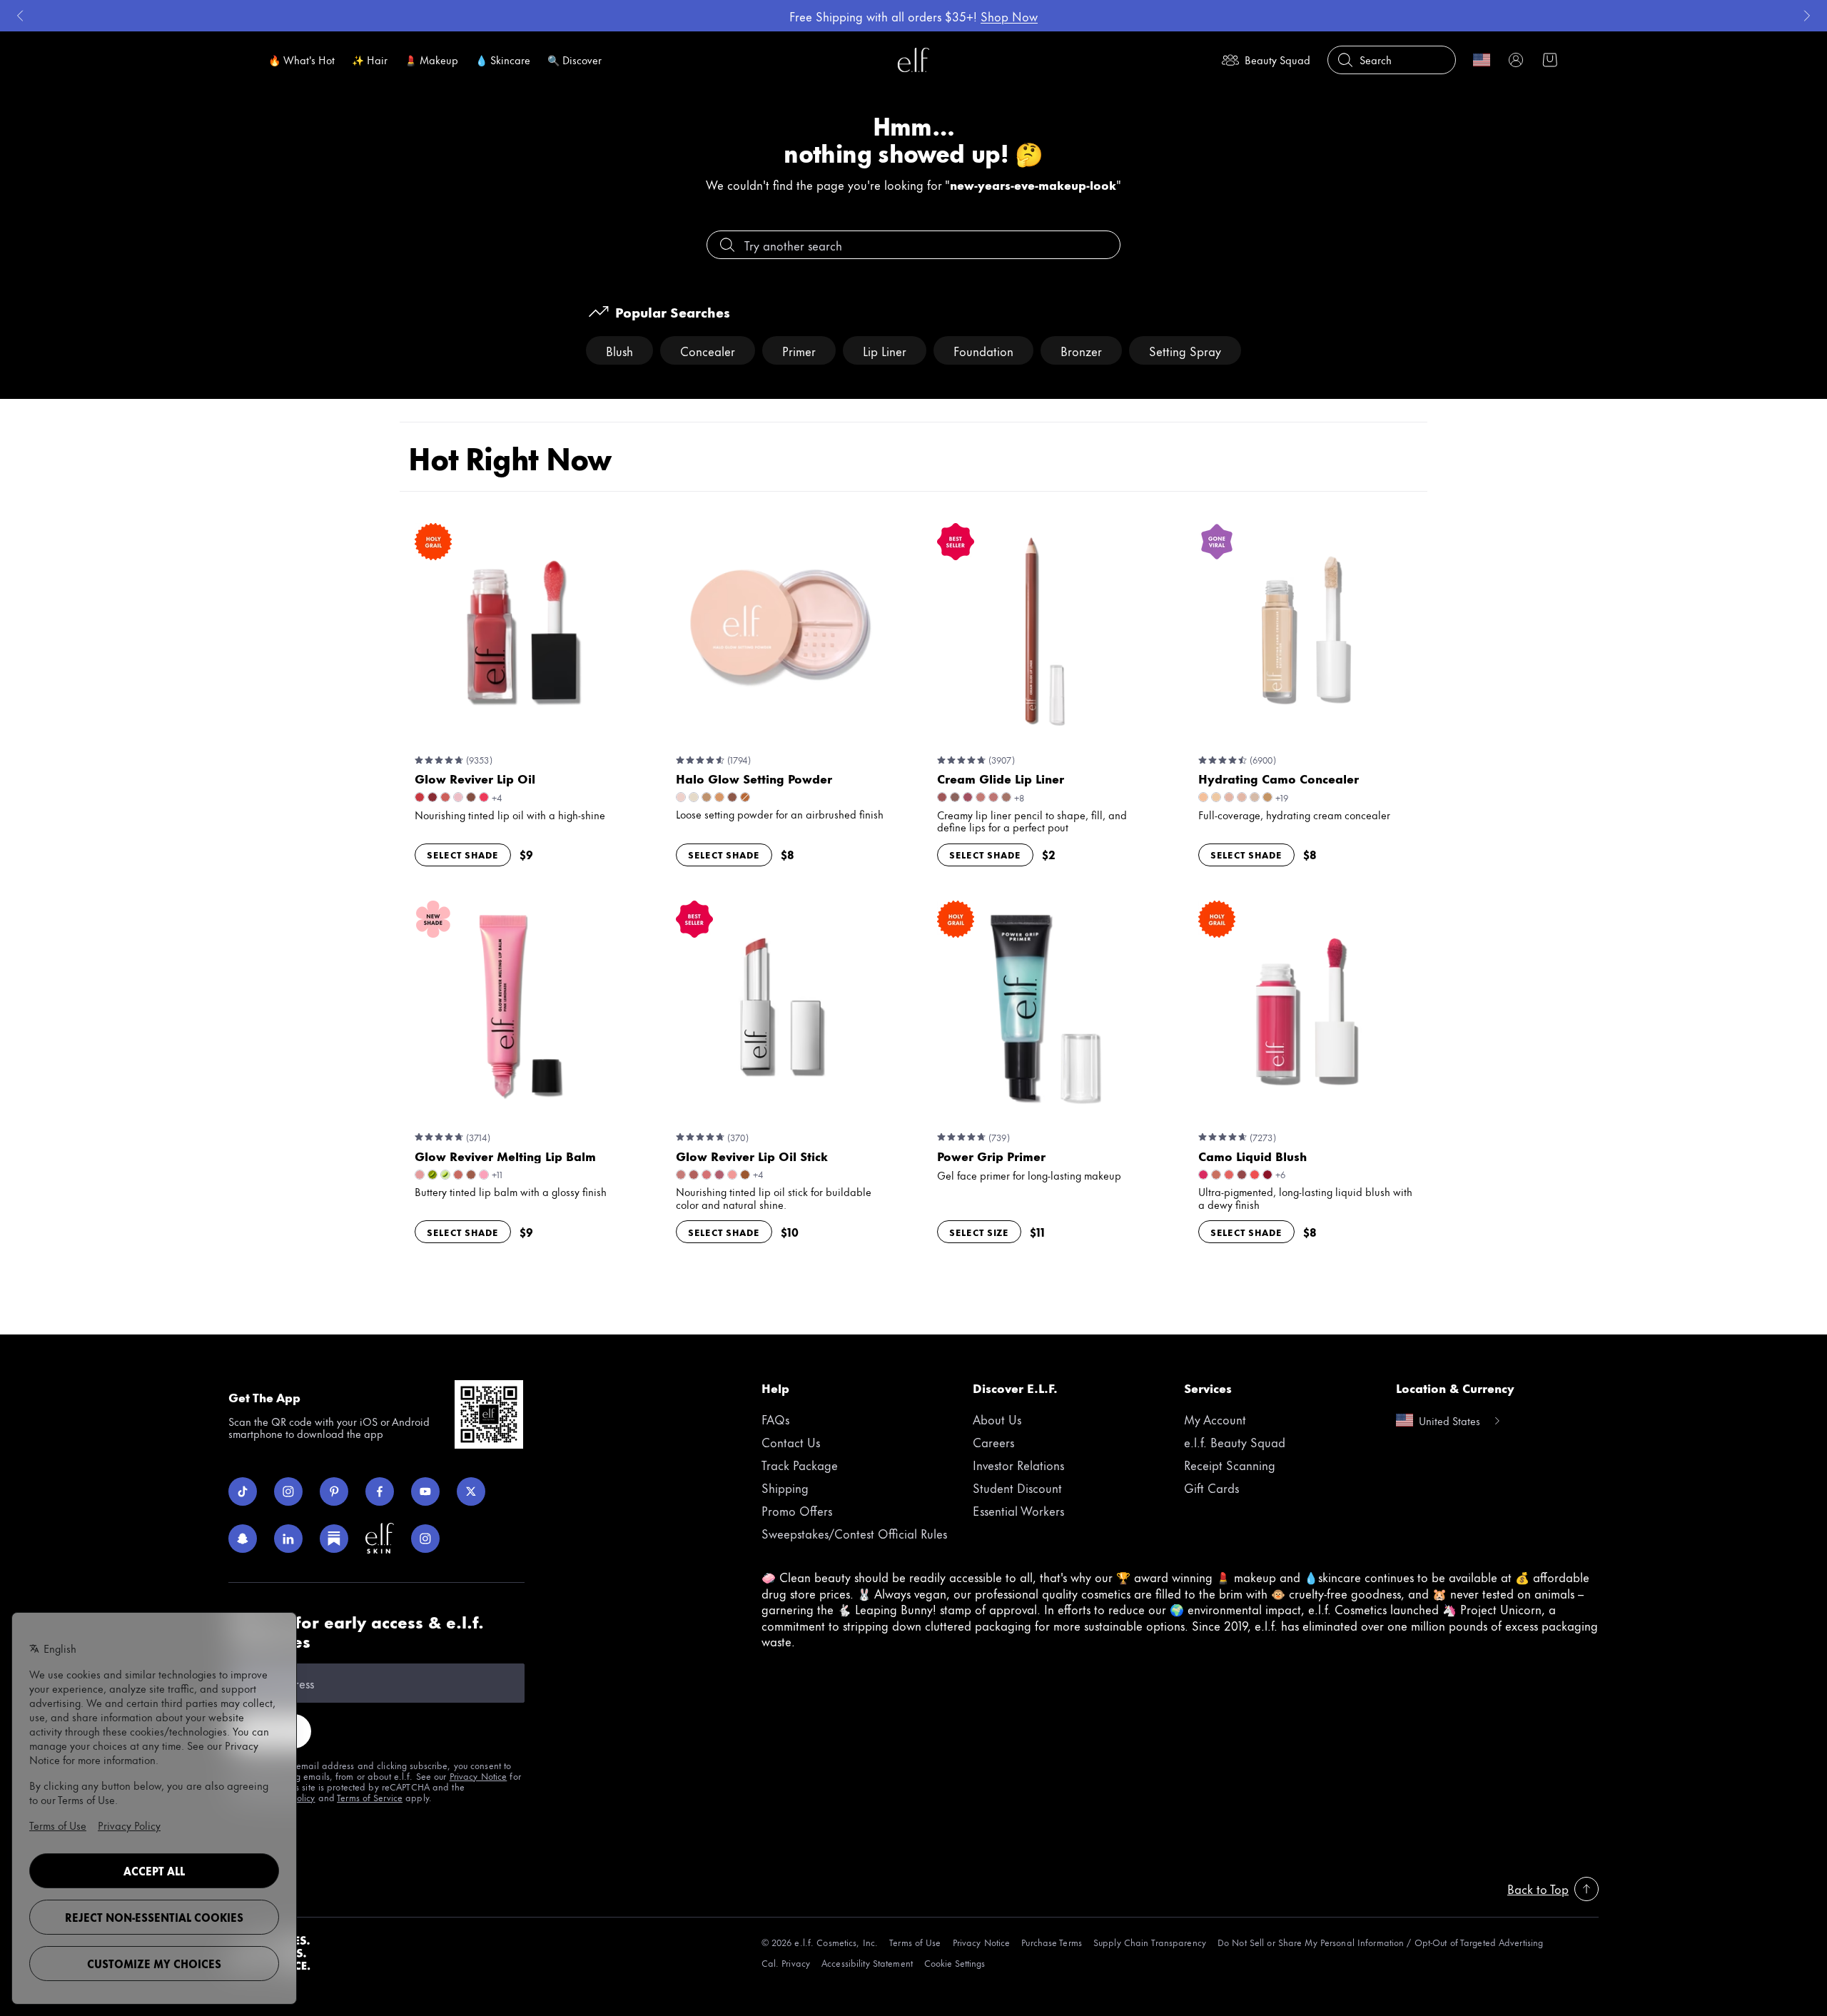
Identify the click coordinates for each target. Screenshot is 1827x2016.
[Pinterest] (334, 1491)
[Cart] (1550, 60)
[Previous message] (20, 16)
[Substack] (334, 1539)
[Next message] (1807, 16)
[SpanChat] (243, 1539)
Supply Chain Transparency (1150, 1942)
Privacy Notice (479, 1776)
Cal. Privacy (786, 1963)
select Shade (463, 854)
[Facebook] (380, 1491)
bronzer (1081, 350)
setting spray (1185, 350)
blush (619, 350)
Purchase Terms (1052, 1942)
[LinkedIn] (288, 1539)
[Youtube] (425, 1491)
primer (799, 350)
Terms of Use (915, 1942)
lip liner (885, 350)
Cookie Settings (955, 1963)
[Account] (1516, 60)
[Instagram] (288, 1491)
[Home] (913, 60)
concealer (708, 350)
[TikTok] (243, 1491)
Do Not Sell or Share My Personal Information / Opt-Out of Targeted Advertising (1380, 1942)
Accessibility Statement (867, 1963)
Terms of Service (370, 1797)
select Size (979, 1232)
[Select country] (1482, 60)
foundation (983, 350)
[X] (471, 1491)
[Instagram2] (425, 1539)
